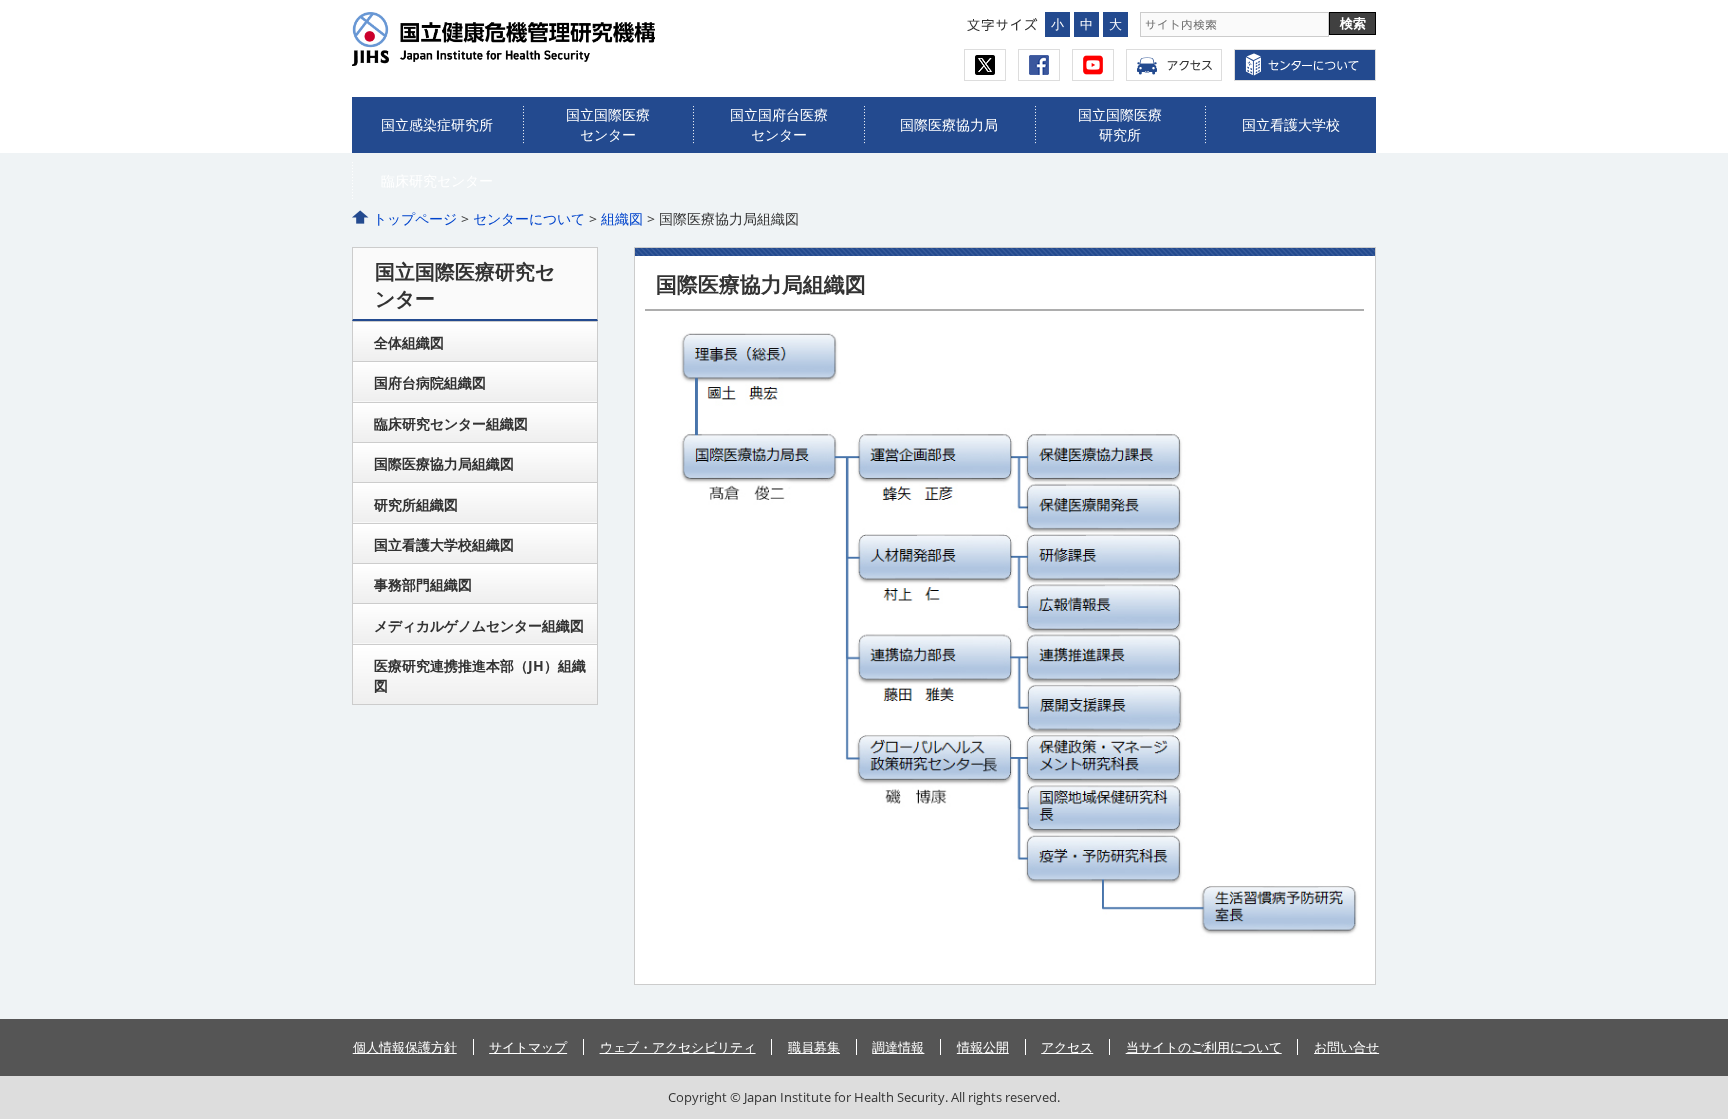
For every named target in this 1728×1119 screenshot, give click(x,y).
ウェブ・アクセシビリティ (678, 1047)
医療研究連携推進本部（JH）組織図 (480, 675)
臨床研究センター (437, 180)
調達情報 (898, 1047)
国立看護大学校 (1291, 124)
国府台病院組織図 (430, 382)
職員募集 (814, 1047)
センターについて (529, 218)
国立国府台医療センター (779, 124)
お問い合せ (1346, 1047)
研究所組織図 (416, 504)
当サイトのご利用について (1204, 1047)
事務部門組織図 (423, 584)
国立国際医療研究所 (1120, 124)
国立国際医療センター (608, 124)
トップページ (415, 218)
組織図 (622, 218)
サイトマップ (528, 1047)
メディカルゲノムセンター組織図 (479, 625)
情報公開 (983, 1047)
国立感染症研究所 (437, 124)
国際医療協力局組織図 (444, 463)
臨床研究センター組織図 (451, 423)
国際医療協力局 (949, 124)
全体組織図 (409, 342)
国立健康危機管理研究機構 (544, 39)
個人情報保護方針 (405, 1047)
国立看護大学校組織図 (444, 544)
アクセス (1174, 65)
